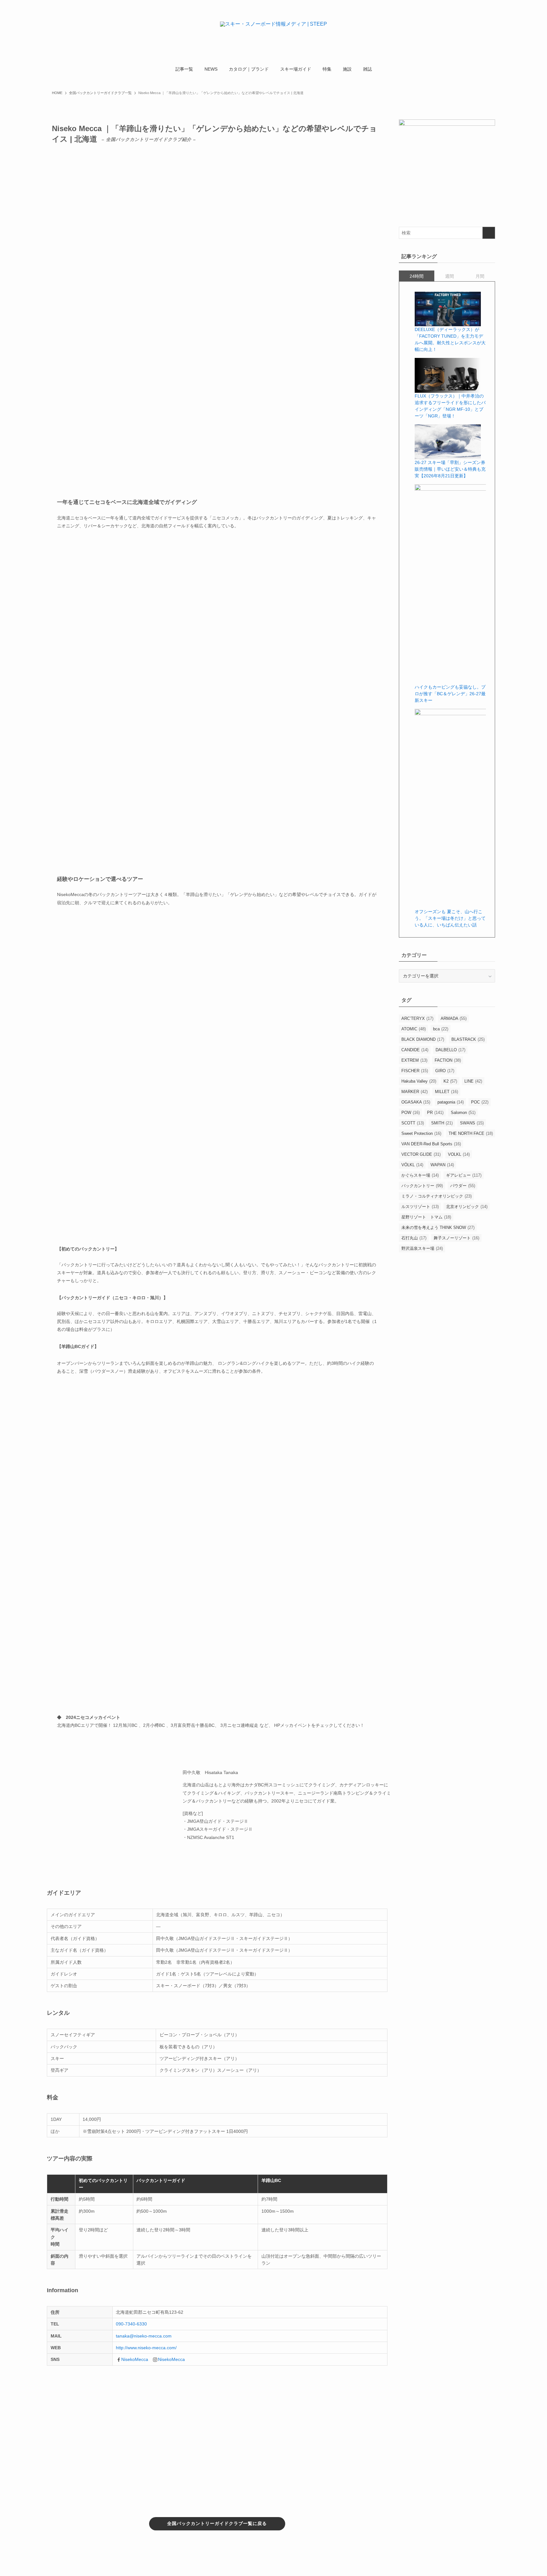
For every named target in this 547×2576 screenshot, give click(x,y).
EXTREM (414, 1060)
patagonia (451, 1102)
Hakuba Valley (419, 1081)
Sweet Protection (421, 1133)
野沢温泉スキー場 (422, 1248)
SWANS (472, 1123)
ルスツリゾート (420, 1207)
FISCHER (415, 1071)
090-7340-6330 (131, 2324)
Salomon (463, 1113)
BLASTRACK (468, 1039)
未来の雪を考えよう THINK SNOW (438, 1228)
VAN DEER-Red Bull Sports (431, 1144)
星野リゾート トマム (426, 1217)
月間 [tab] (480, 276)
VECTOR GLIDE (421, 1154)
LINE (473, 1081)
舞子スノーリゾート (456, 1238)
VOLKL (459, 1154)
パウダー (463, 1186)
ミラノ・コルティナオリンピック (437, 1196)
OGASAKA (416, 1102)
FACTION (448, 1060)
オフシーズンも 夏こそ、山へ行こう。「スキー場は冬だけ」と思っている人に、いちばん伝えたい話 (450, 918)
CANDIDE (415, 1050)
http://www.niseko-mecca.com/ (146, 2348)
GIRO (445, 1071)
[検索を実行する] (489, 233)
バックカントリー (422, 1186)
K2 (450, 1081)
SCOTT (413, 1123)
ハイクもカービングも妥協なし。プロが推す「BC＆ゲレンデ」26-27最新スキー (450, 694)
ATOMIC (414, 1029)
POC (480, 1102)
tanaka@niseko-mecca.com (144, 2336)
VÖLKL (412, 1165)
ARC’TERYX (417, 1018)
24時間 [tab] (417, 276)
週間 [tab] (450, 276)
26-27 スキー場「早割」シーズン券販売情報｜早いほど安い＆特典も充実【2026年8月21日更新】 (450, 469)
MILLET (446, 1092)
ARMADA (454, 1018)
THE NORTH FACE (471, 1133)
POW (411, 1113)
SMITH (442, 1123)
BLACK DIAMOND (423, 1039)
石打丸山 (414, 1238)
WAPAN (442, 1165)
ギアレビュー (464, 1175)
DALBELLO (450, 1050)
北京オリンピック (467, 1207)
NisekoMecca (135, 2359)
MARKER (415, 1092)
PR (435, 1113)
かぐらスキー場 (420, 1175)
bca (441, 1029)
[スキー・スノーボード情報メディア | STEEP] (273, 32)
